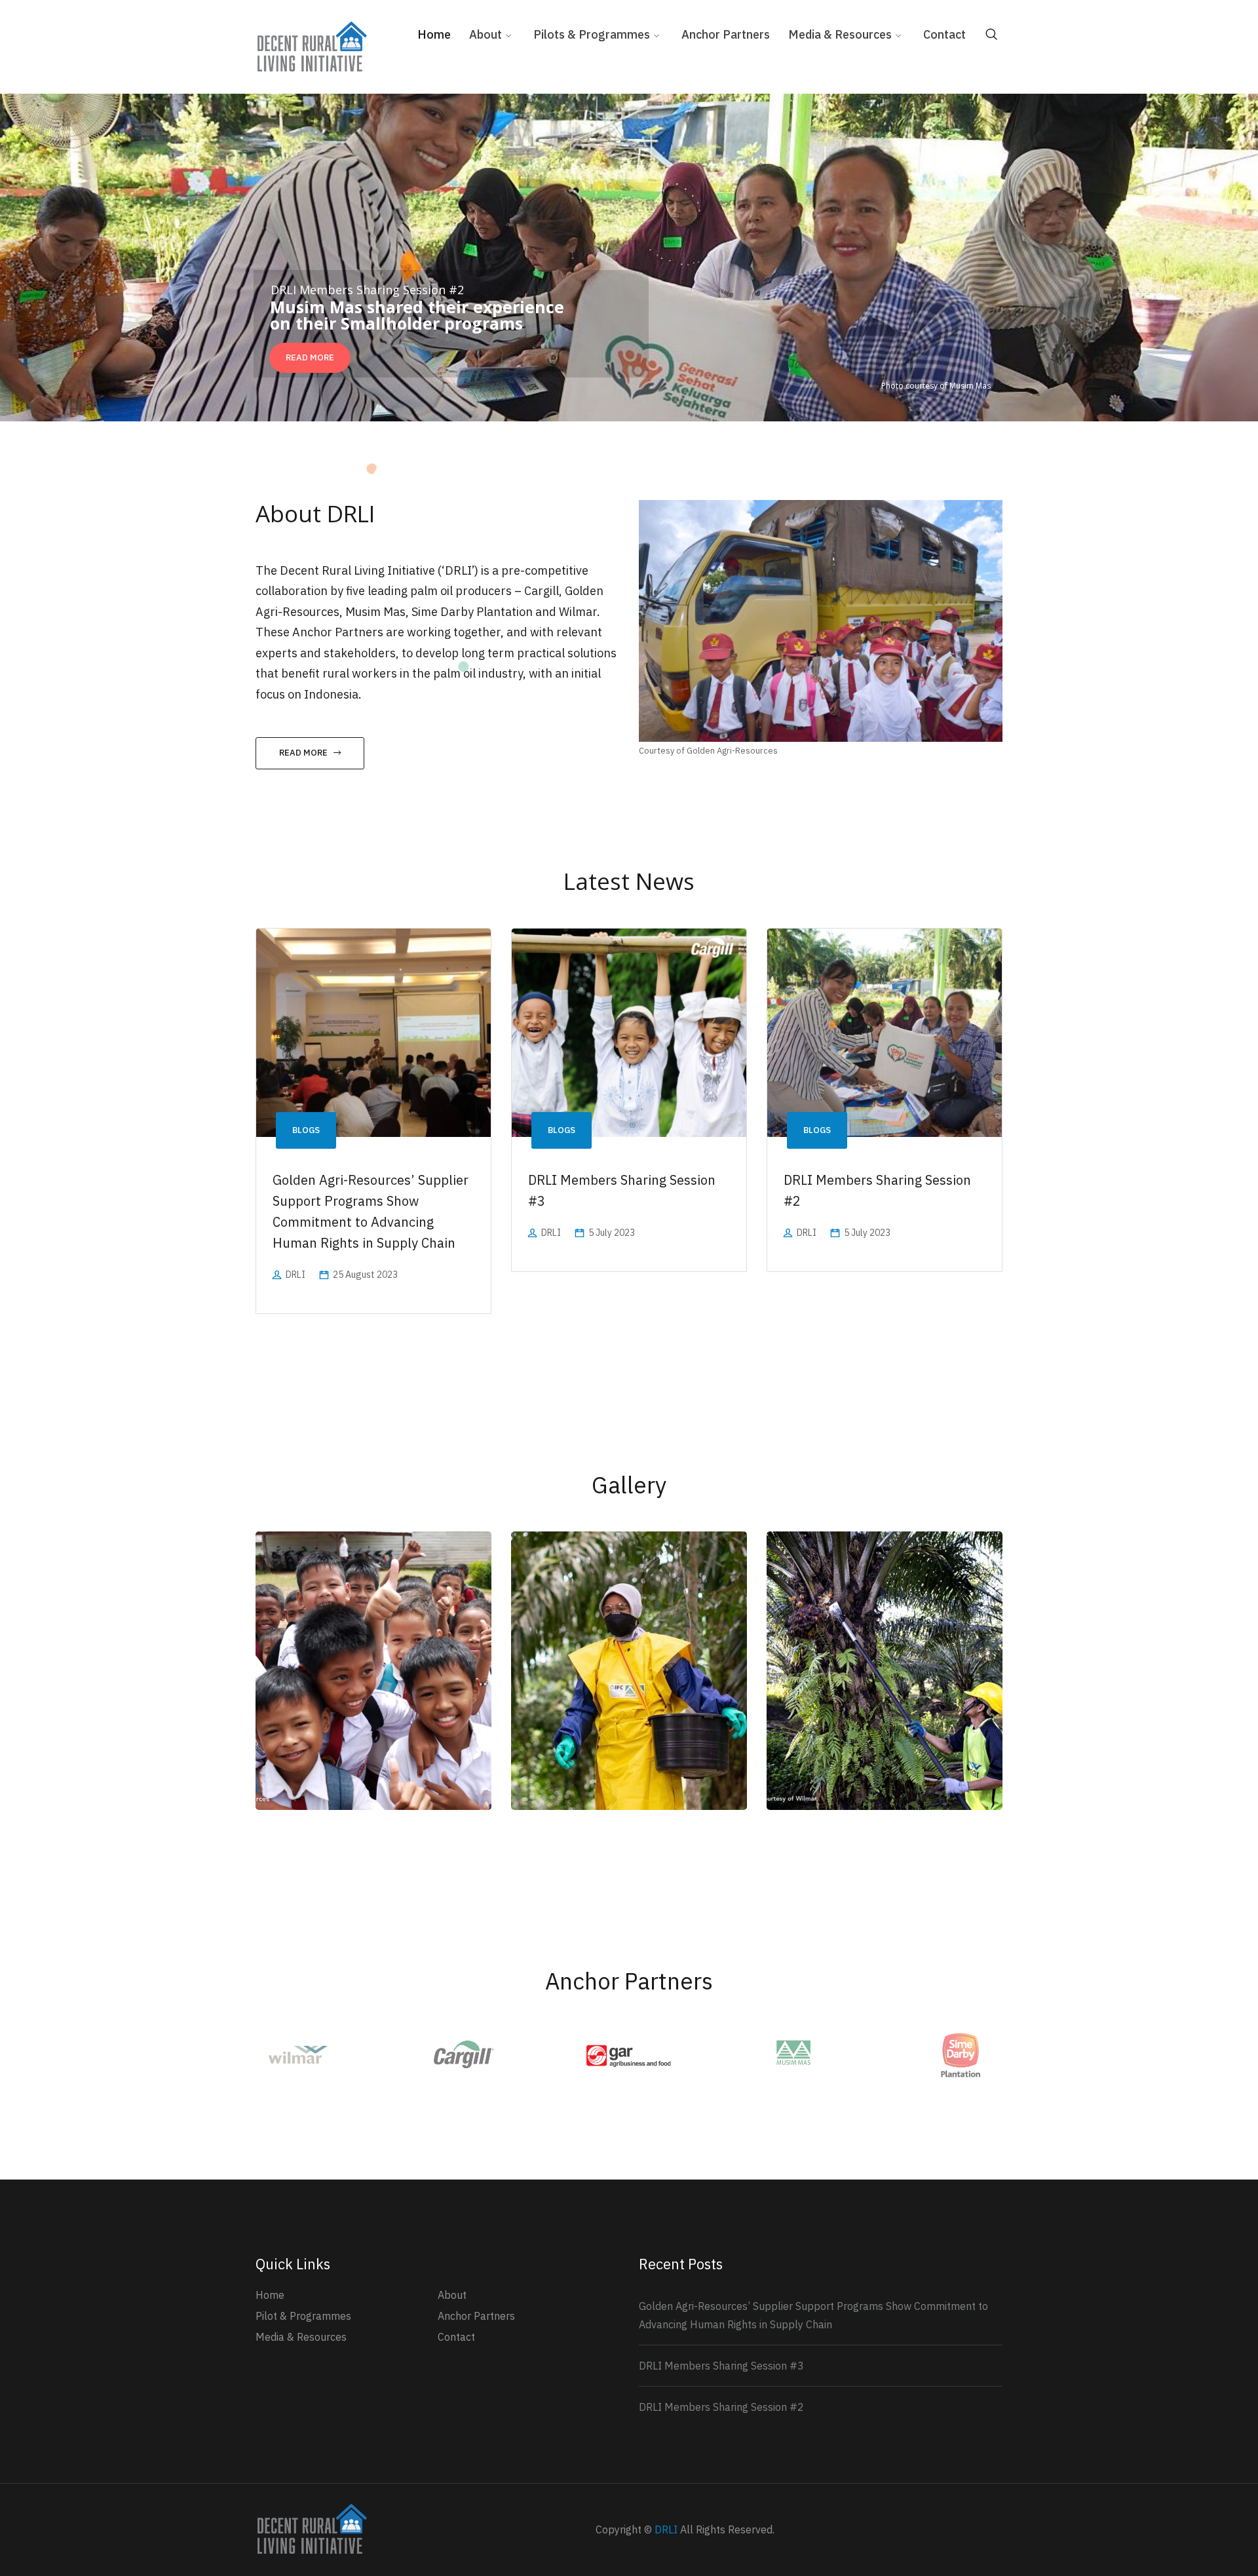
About (452, 2295)
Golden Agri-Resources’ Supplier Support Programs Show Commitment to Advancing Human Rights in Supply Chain (813, 2315)
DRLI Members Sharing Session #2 (721, 2407)
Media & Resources (301, 2337)
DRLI (295, 1275)
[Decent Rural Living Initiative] (311, 46)
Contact (456, 2337)
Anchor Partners (476, 2316)
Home (270, 2295)
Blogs (306, 1130)
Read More (303, 753)
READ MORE (310, 357)
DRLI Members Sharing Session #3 (721, 2366)
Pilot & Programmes (303, 2316)
